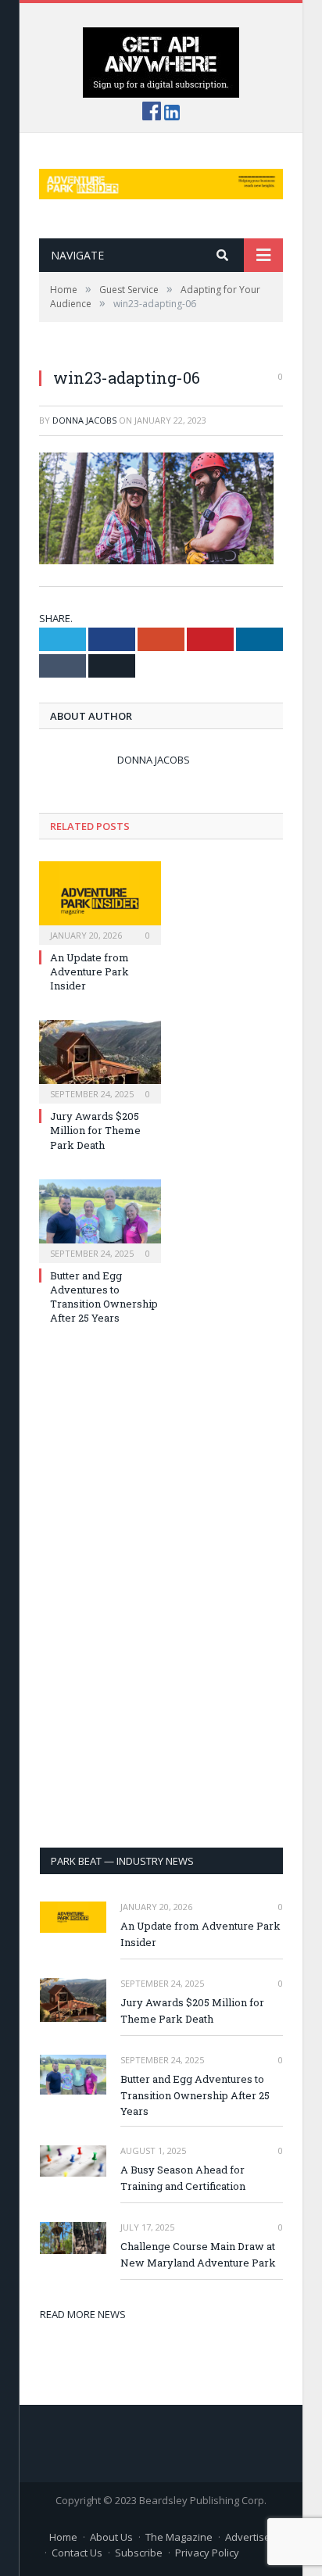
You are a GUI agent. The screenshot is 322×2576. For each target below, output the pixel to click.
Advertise (248, 2537)
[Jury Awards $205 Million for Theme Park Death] (100, 1060)
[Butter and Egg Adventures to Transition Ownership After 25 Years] (100, 1219)
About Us (111, 2537)
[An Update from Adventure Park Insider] (100, 901)
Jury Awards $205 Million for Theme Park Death (95, 1130)
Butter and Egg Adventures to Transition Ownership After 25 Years (104, 1297)
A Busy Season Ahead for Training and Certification (183, 2178)
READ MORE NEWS (83, 2314)
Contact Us (77, 2553)
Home (63, 2537)
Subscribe (139, 2553)
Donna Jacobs (84, 420)
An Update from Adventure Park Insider (89, 971)
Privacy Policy (207, 2553)
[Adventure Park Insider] (161, 180)
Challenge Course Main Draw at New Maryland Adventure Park (198, 2254)
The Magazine (179, 2537)
